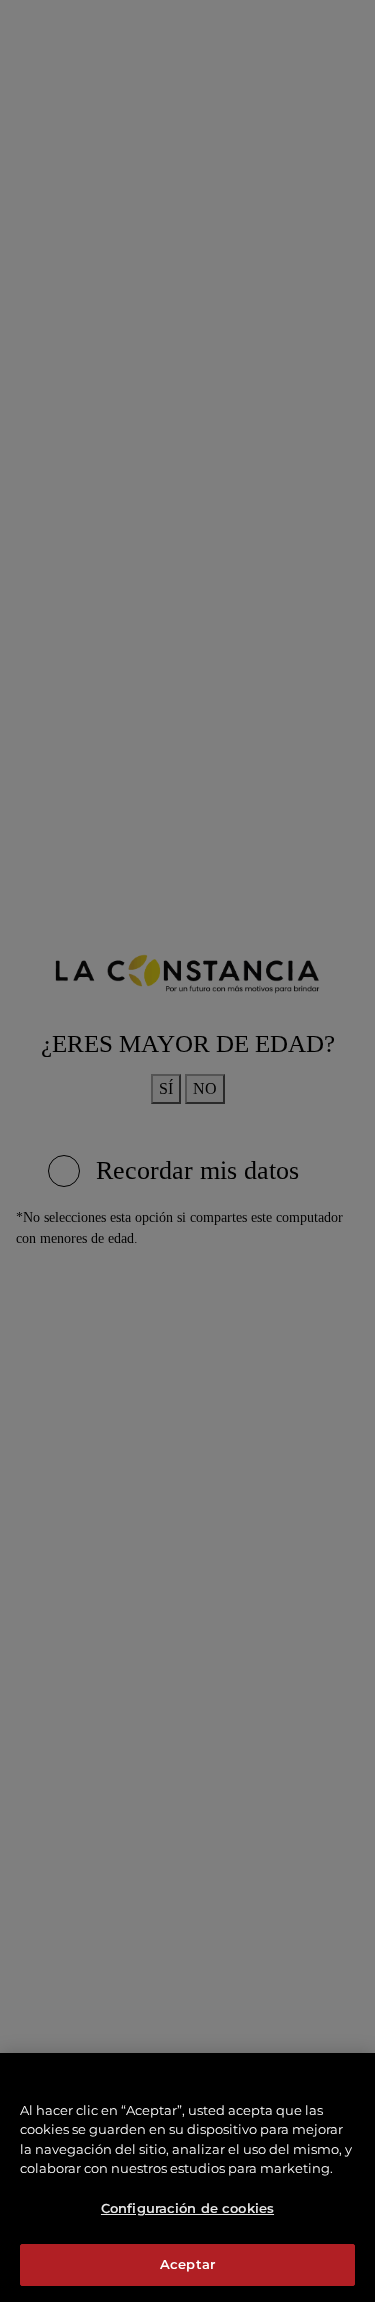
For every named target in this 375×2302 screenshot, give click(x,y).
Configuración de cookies (187, 2208)
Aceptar (187, 2264)
